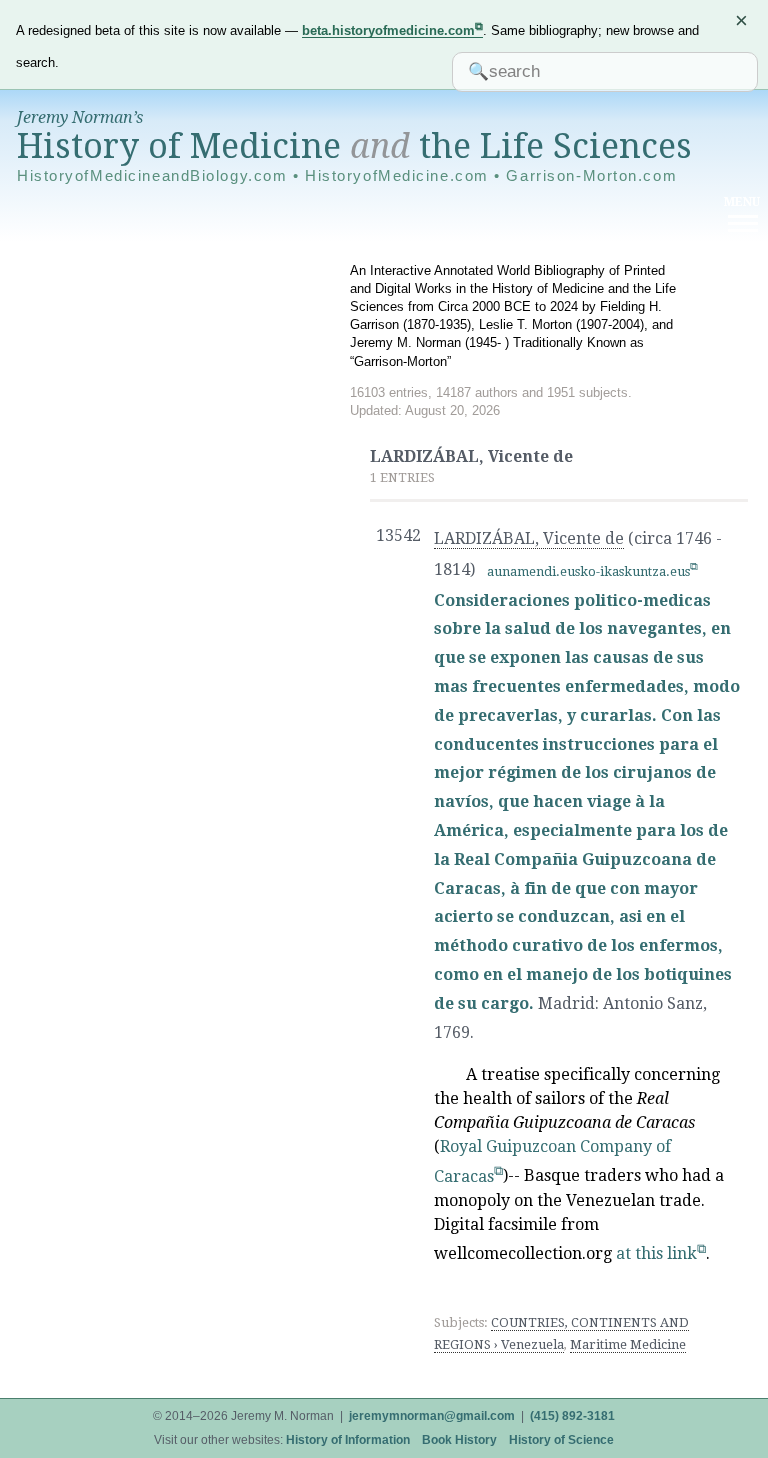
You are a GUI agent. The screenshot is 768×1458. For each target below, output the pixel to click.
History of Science (561, 1440)
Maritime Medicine (628, 1344)
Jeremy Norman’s (80, 117)
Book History (459, 1440)
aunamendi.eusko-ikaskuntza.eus (588, 571)
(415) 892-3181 (572, 1416)
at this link (656, 1253)
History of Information (348, 1440)
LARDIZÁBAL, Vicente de (529, 538)
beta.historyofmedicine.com (388, 30)
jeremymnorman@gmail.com (432, 1416)
